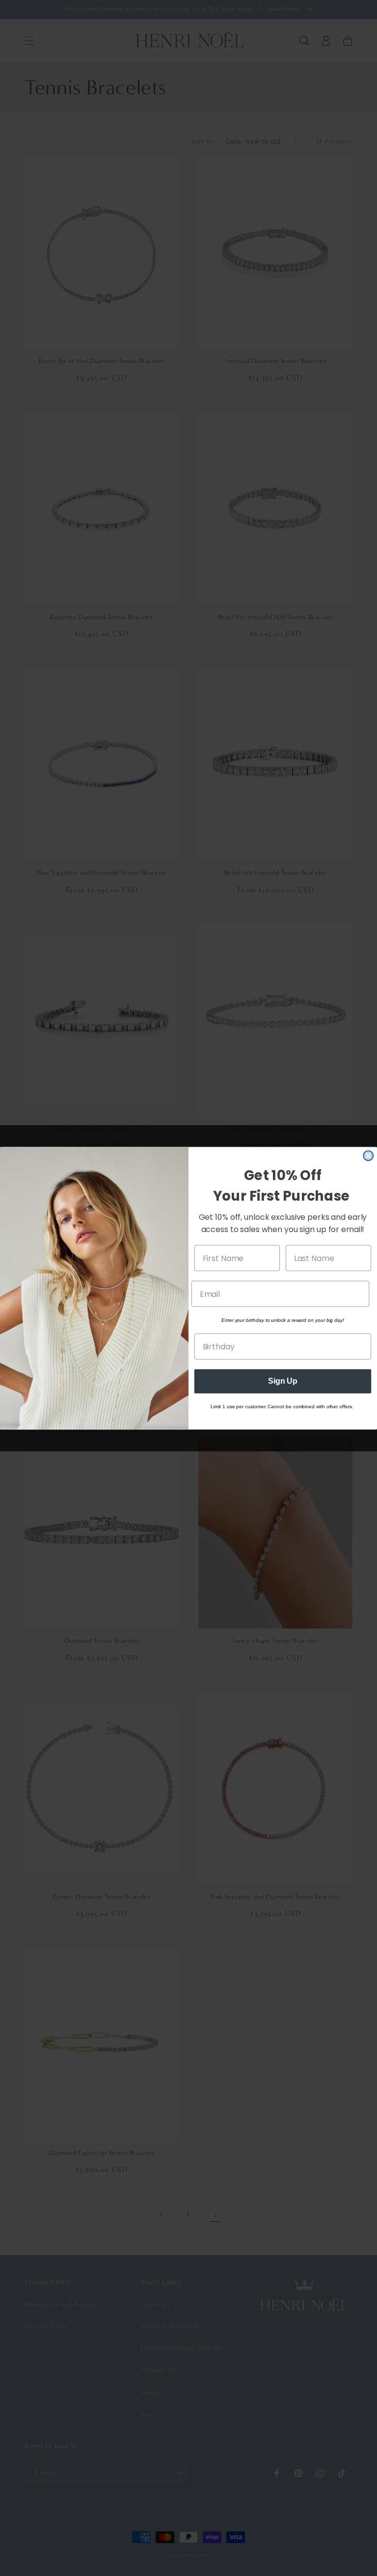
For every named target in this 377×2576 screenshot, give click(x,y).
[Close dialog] (368, 1156)
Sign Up (283, 1381)
